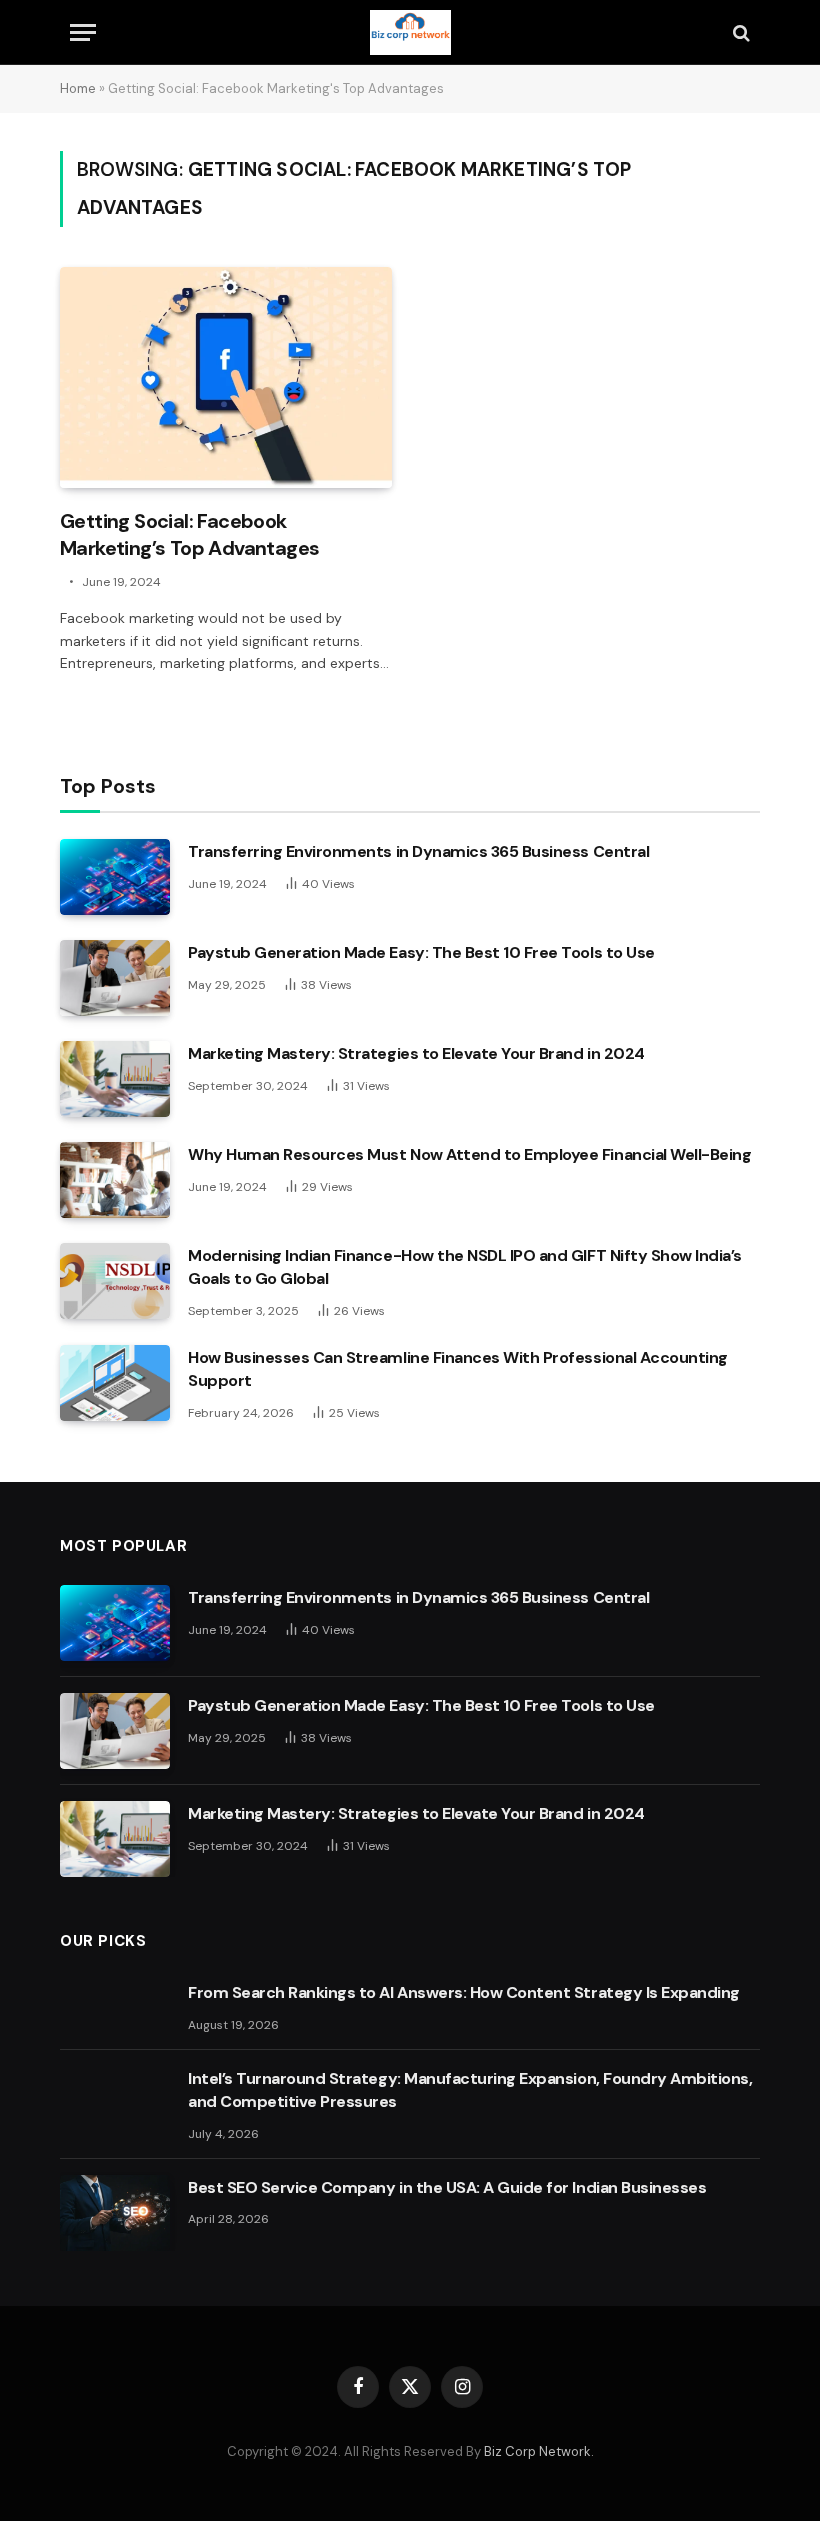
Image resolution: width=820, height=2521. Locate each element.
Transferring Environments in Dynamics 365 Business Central (418, 851)
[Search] (739, 32)
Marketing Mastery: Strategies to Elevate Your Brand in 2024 (416, 1053)
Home (78, 88)
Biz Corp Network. (539, 2451)
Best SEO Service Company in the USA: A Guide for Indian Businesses (447, 2187)
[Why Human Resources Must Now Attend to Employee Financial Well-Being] (115, 1180)
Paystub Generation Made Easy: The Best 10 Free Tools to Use (421, 952)
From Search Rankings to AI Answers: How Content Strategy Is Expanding (464, 1992)
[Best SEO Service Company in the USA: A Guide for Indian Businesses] (115, 2213)
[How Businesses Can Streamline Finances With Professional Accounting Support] (115, 1383)
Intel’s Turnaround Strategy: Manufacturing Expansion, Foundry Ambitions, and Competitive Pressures (470, 2090)
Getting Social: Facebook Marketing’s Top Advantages (189, 534)
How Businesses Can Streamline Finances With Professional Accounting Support (458, 1369)
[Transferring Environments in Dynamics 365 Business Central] (115, 877)
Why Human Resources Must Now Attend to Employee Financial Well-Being (469, 1154)
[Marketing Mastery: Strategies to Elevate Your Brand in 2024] (115, 1079)
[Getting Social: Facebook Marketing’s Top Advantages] (226, 377)
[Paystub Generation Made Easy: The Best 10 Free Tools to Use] (115, 978)
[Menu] (83, 32)
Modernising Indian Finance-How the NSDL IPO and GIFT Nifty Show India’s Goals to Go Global (465, 1267)
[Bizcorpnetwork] (410, 32)
